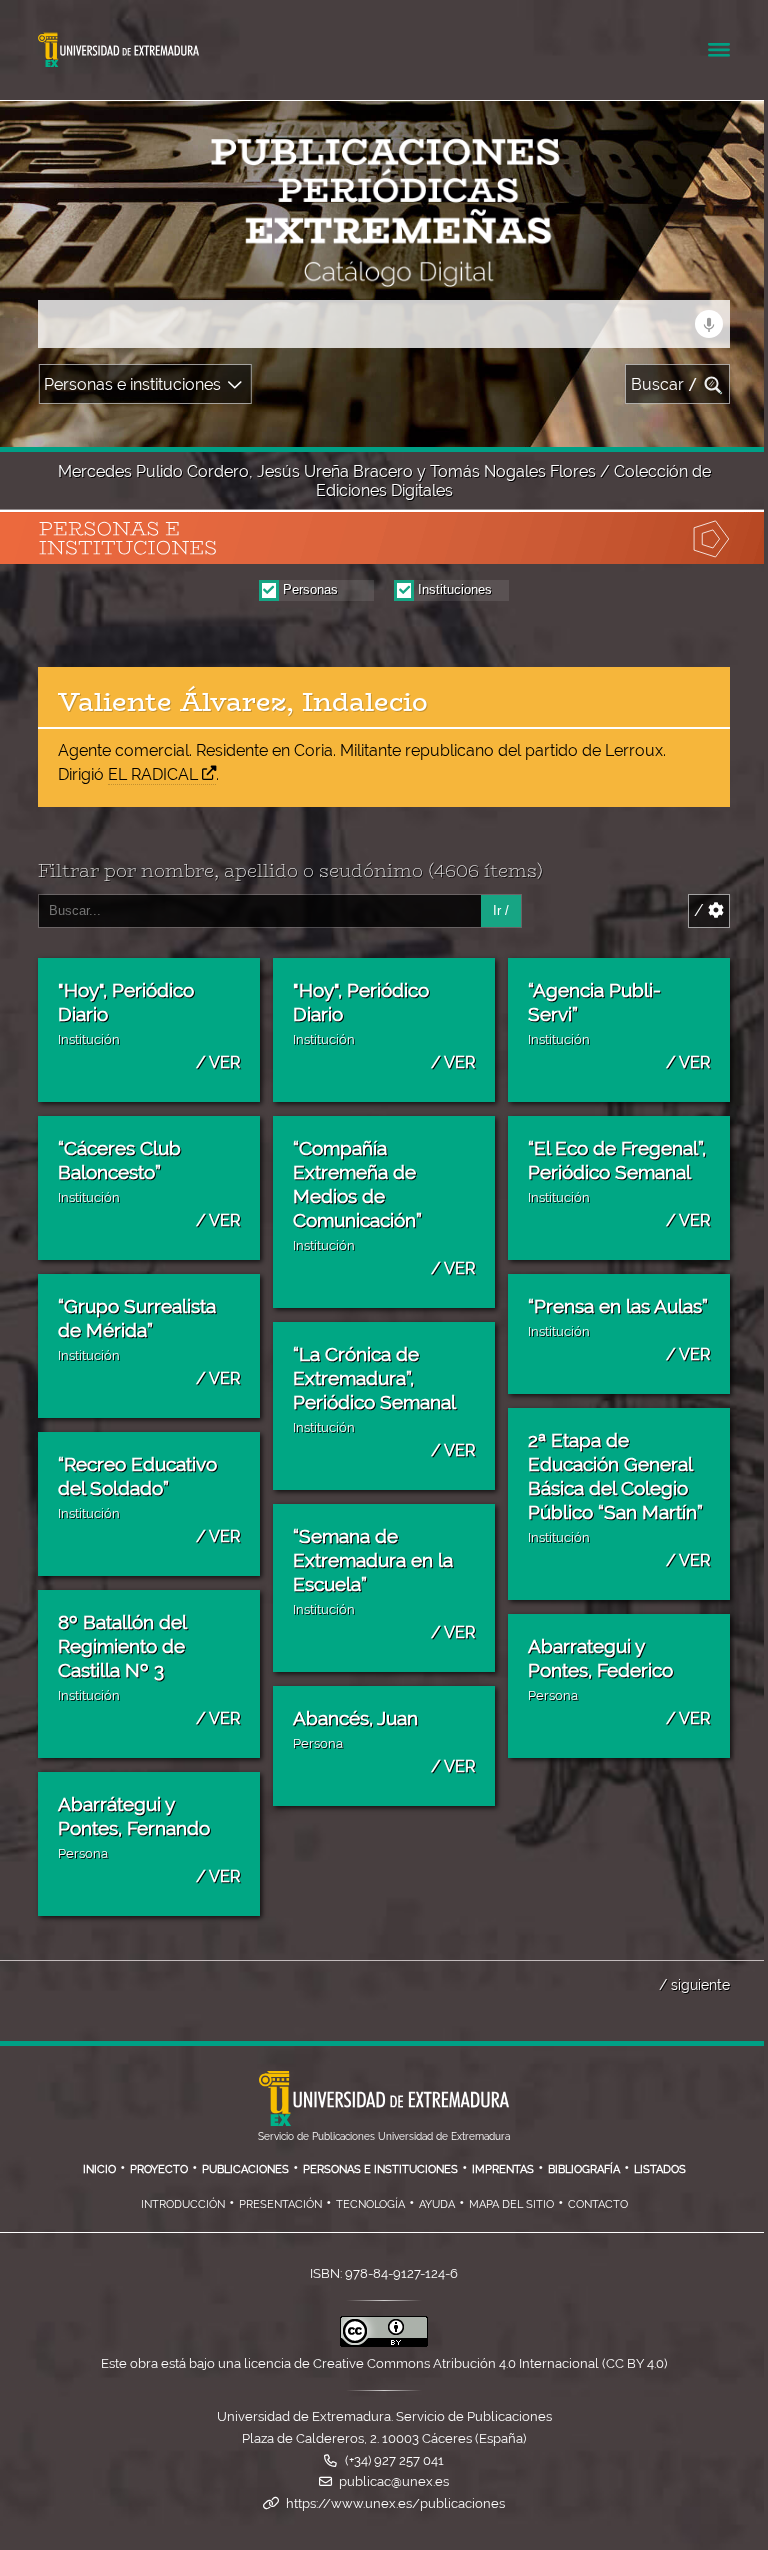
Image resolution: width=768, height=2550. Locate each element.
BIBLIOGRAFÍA (584, 2169)
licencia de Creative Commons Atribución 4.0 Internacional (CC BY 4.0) (455, 2363)
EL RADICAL (153, 774)
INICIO (99, 2169)
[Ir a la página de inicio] (184, 274)
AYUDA (437, 2204)
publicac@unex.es (394, 2481)
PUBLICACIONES (245, 2169)
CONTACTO (598, 2204)
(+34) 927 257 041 (394, 2460)
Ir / (501, 910)
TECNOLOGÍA (370, 2204)
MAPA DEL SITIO (511, 2204)
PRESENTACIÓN (280, 2204)
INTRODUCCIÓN (183, 2204)
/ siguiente (694, 1984)
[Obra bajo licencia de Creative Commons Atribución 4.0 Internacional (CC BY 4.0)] (384, 2342)
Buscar (664, 384)
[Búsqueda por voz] (709, 324)
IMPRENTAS (503, 2169)
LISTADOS (660, 2169)
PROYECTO (159, 2169)
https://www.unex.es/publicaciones (395, 2503)
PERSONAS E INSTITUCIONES (380, 2169)
